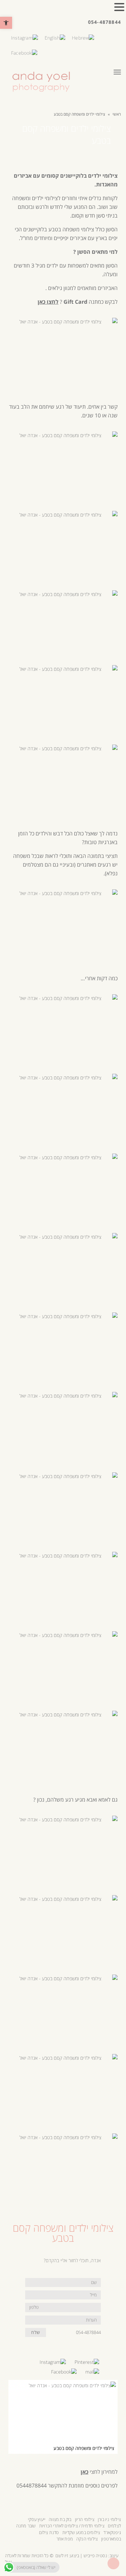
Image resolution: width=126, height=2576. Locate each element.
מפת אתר (65, 2539)
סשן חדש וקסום (88, 216)
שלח (36, 2332)
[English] (55, 37)
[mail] (92, 2371)
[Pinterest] (87, 2361)
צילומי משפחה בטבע (71, 229)
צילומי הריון (85, 2519)
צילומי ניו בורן (109, 2519)
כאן (85, 2472)
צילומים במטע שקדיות (81, 2532)
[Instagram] (25, 37)
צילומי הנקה (87, 2539)
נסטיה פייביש (95, 2556)
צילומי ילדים (45, 198)
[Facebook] (24, 52)
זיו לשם (61, 2556)
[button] (6, 23)
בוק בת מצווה (60, 2519)
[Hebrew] (83, 37)
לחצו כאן (48, 302)
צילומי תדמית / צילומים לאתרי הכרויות (72, 2526)
